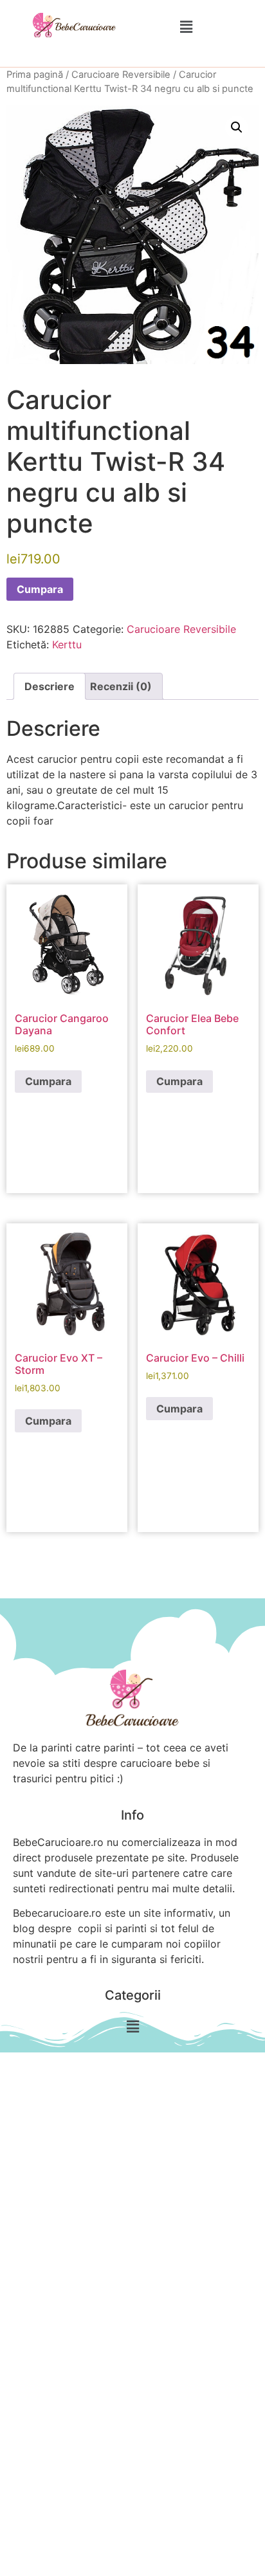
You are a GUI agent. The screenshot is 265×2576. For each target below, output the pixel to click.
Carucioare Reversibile (121, 75)
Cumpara (40, 589)
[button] (186, 27)
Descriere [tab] (50, 686)
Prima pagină (35, 75)
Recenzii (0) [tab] (121, 686)
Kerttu (67, 644)
